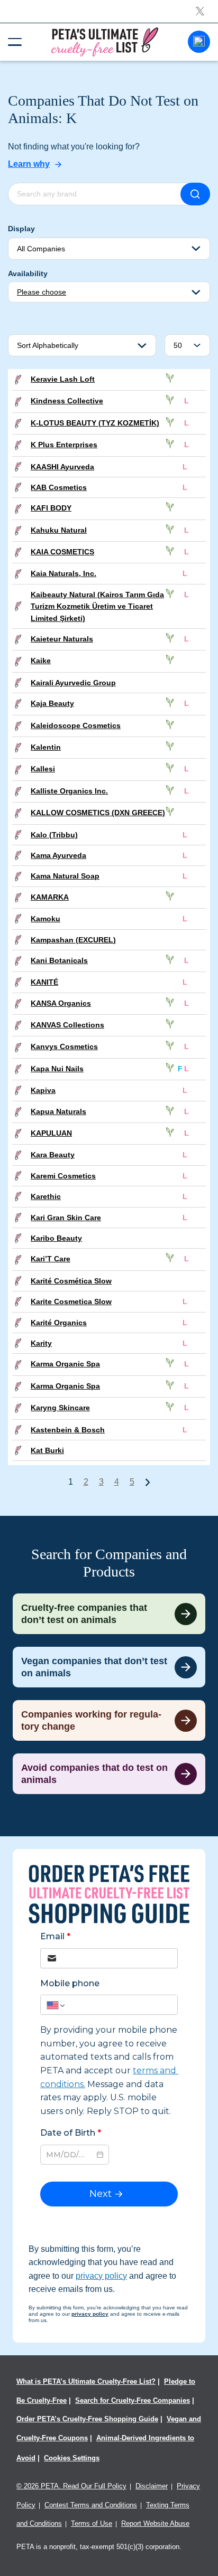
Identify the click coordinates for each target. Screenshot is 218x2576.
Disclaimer (152, 2486)
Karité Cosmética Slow (71, 1281)
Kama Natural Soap (65, 876)
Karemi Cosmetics (63, 1176)
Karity (41, 1343)
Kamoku (46, 919)
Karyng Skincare (60, 1408)
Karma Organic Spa (65, 1364)
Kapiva (43, 1090)
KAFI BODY (51, 508)
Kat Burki (47, 1450)
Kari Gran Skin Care (66, 1218)
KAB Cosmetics (59, 487)
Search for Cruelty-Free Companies (133, 2400)
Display (21, 229)
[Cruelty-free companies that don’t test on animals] (109, 1614)
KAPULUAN (51, 1133)
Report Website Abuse (155, 2523)
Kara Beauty (53, 1155)
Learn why (29, 164)
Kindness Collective (67, 401)
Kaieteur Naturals (62, 639)
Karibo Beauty (56, 1238)
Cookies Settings (72, 2458)
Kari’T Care (51, 1259)
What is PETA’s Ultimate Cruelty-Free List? (86, 2381)
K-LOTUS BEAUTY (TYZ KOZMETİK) (95, 423)
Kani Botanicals (59, 960)
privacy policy (101, 2276)
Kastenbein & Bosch (68, 1430)
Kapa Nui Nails (57, 1069)
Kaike (41, 660)
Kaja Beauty (52, 703)
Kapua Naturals (58, 1111)
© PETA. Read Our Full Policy (71, 2486)
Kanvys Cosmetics (64, 1046)
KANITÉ (44, 982)
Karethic (46, 1196)
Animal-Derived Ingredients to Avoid (105, 2448)
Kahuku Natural (59, 530)
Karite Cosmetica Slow (71, 1301)
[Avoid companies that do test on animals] (109, 1774)
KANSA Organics (61, 1003)
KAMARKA (50, 897)
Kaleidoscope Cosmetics (76, 725)
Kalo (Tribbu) (54, 835)
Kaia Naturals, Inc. (63, 573)
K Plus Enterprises (64, 445)
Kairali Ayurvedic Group (73, 683)
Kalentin (46, 747)
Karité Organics (59, 1323)
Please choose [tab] (42, 292)
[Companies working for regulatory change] (109, 1720)
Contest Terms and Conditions (91, 2505)
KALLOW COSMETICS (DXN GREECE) (98, 813)
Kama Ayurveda (58, 855)
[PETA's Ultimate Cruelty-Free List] (105, 41)
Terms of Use (92, 2523)
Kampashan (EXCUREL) (73, 940)
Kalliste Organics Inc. (69, 791)
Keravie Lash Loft (63, 379)
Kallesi (43, 769)
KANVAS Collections (67, 1025)
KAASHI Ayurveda (62, 467)
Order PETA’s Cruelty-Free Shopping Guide (87, 2419)
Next (148, 1482)
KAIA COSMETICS (62, 552)
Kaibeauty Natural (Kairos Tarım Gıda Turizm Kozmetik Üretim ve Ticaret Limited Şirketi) (97, 606)
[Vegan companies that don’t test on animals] (109, 1667)
